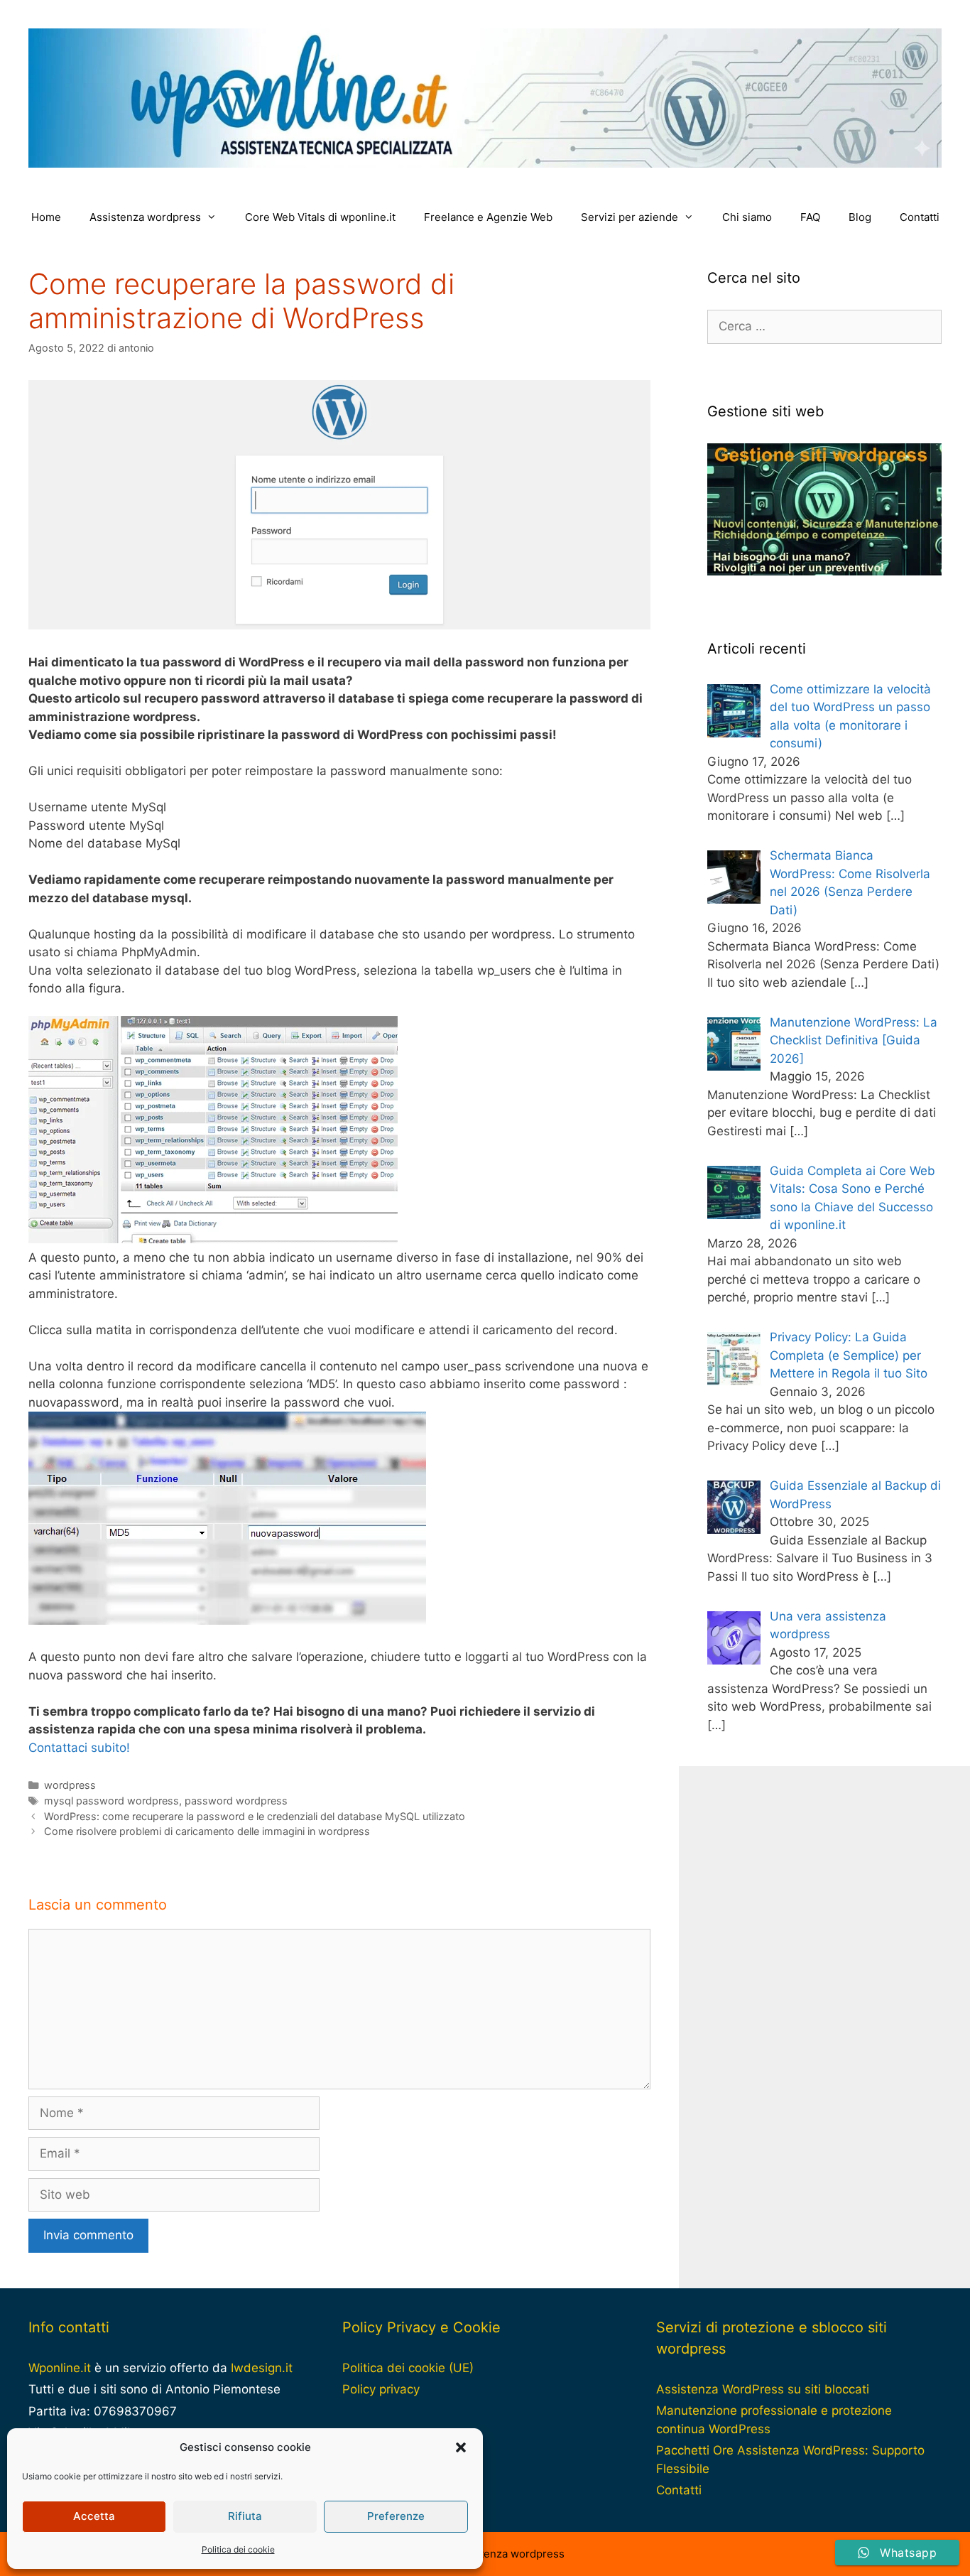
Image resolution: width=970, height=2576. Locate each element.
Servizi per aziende (630, 217)
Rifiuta (245, 2516)
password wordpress (236, 1801)
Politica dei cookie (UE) (408, 2368)
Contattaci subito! (79, 1748)
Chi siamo (747, 217)
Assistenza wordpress (145, 217)
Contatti (920, 217)
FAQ (810, 217)
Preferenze (396, 2516)
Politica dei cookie (238, 2549)
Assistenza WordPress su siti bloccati (763, 2389)
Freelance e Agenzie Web (488, 217)
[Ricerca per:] (824, 326)
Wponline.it (60, 2368)
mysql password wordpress (111, 1801)
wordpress (70, 1785)
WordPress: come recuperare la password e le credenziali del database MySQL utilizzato (255, 1816)
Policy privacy (381, 2389)
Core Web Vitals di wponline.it (320, 217)
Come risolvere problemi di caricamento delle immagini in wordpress (207, 1831)
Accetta (94, 2516)
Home (46, 217)
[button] (461, 2447)
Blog (860, 217)
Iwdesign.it (262, 2368)
